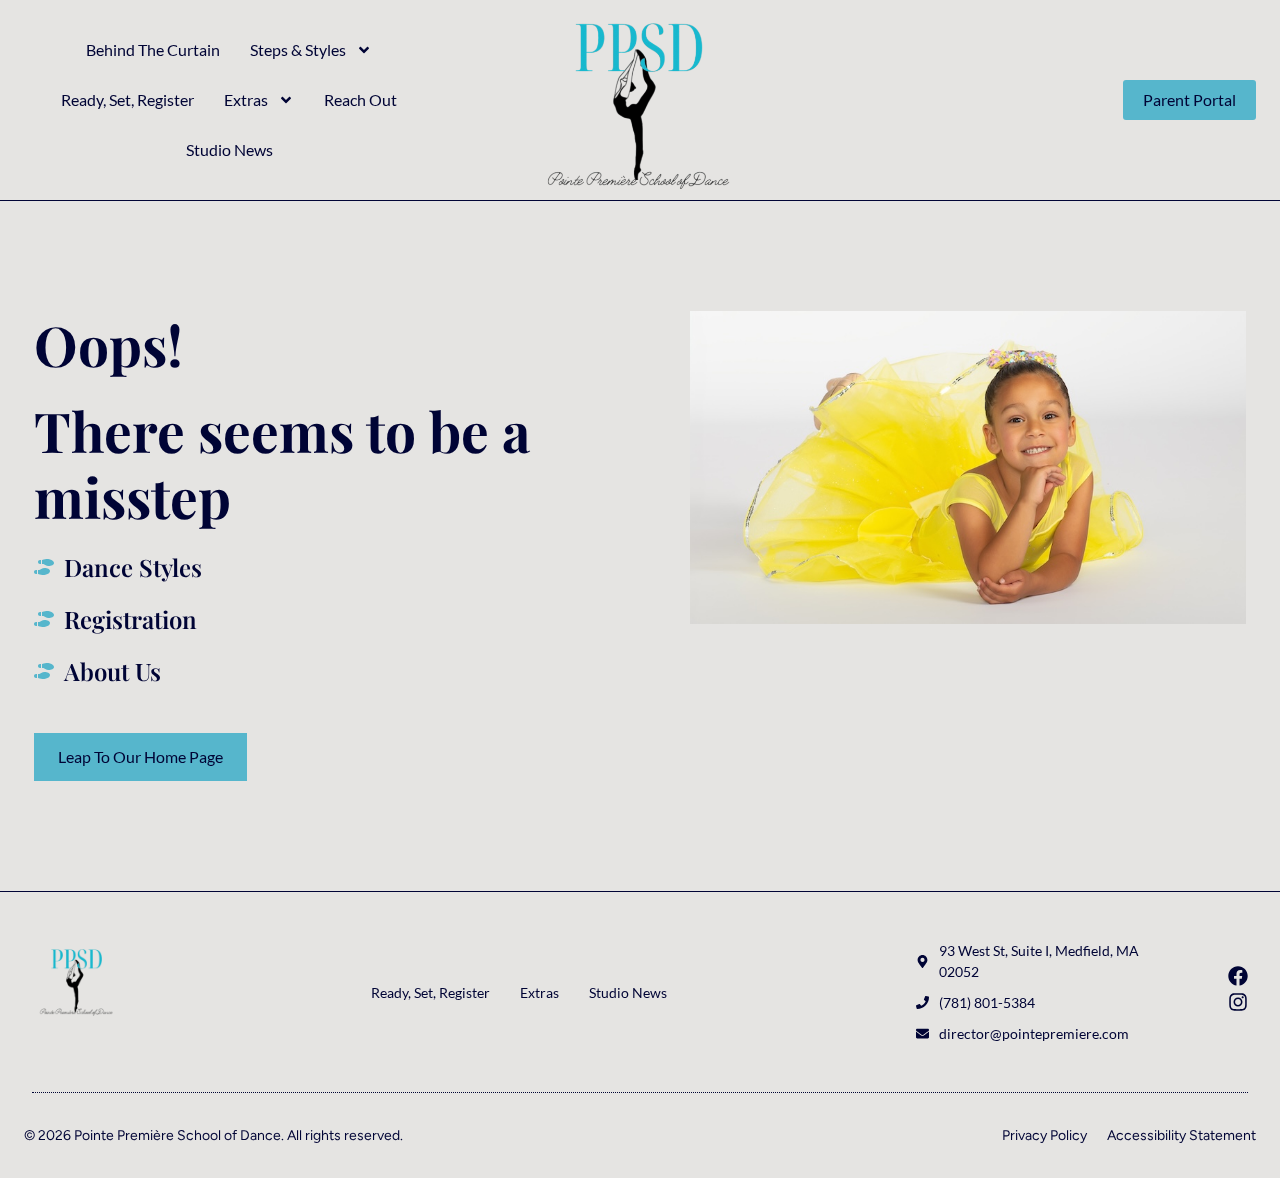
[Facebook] (1238, 976)
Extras (246, 99)
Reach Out (360, 99)
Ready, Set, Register (127, 99)
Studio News (229, 149)
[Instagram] (1238, 1002)
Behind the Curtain (153, 49)
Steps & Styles (298, 49)
